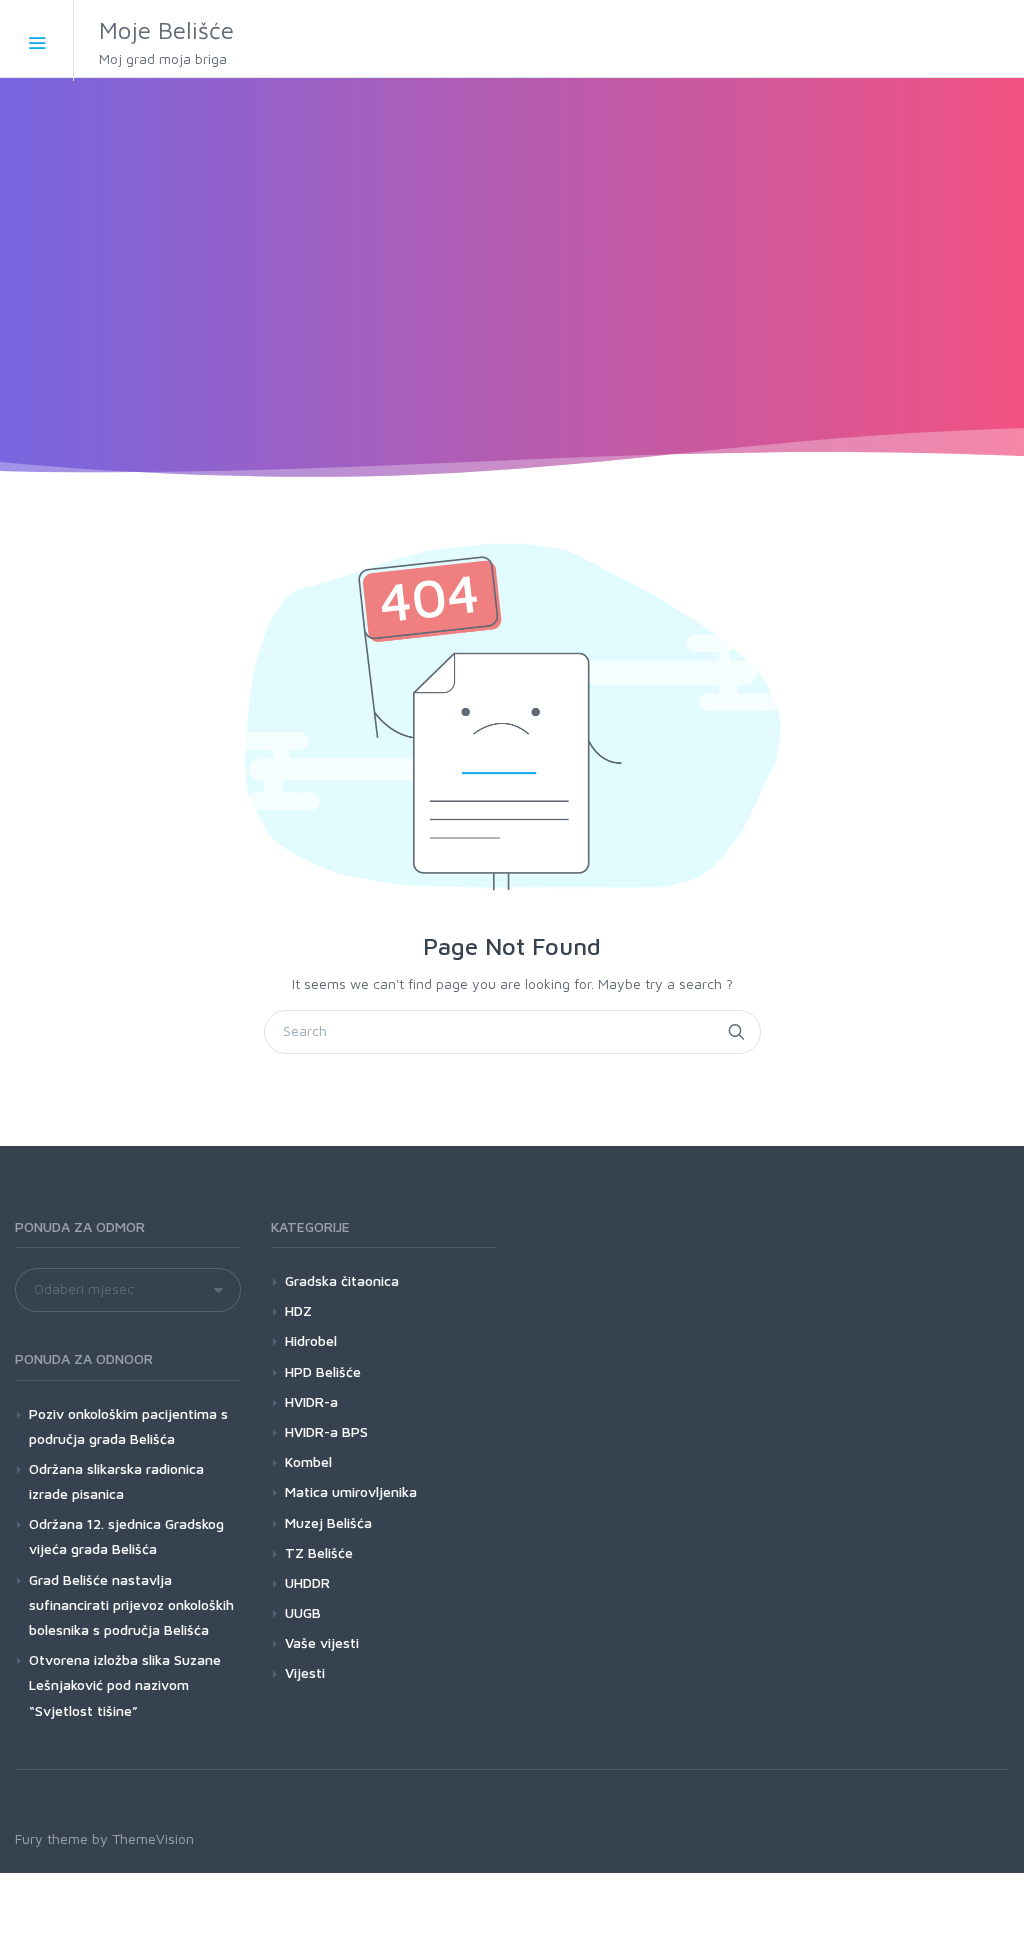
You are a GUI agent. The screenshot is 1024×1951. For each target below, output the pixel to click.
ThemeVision (153, 1838)
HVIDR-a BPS (326, 1431)
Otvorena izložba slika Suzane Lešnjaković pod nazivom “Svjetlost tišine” (125, 1684)
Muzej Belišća (328, 1522)
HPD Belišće (323, 1371)
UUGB (303, 1612)
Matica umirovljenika (351, 1491)
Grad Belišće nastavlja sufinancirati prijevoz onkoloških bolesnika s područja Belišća (131, 1604)
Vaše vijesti (322, 1642)
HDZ (298, 1310)
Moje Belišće (166, 41)
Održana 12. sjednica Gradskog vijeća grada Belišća (126, 1536)
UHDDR (307, 1582)
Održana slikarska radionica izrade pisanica (116, 1481)
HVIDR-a (311, 1401)
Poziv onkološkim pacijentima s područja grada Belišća (128, 1426)
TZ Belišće (319, 1552)
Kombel (308, 1461)
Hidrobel (311, 1340)
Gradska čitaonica (342, 1280)
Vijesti (305, 1672)
